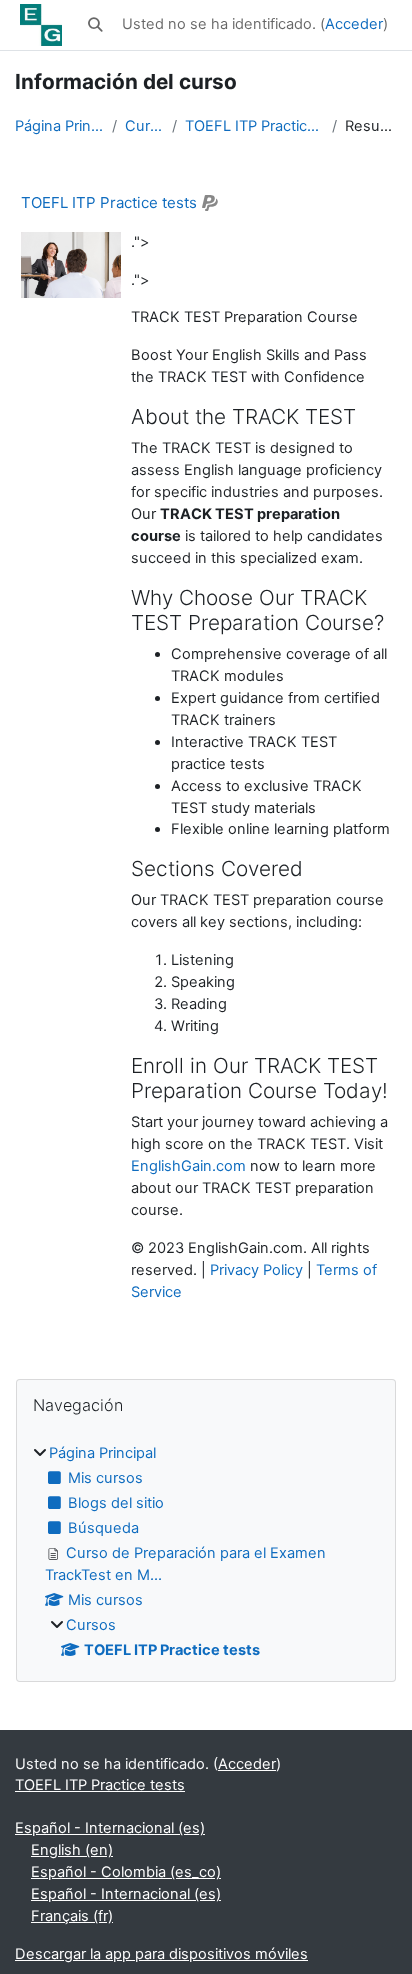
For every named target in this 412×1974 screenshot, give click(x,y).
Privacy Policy (256, 1270)
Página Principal (59, 126)
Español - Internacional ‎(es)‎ (110, 1828)
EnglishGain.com (188, 1166)
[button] (96, 25)
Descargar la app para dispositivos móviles (161, 1954)
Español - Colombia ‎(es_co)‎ (126, 1872)
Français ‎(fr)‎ (72, 1916)
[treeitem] (206, 1552)
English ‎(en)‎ (72, 1850)
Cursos (144, 126)
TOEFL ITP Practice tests (254, 126)
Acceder (354, 24)
